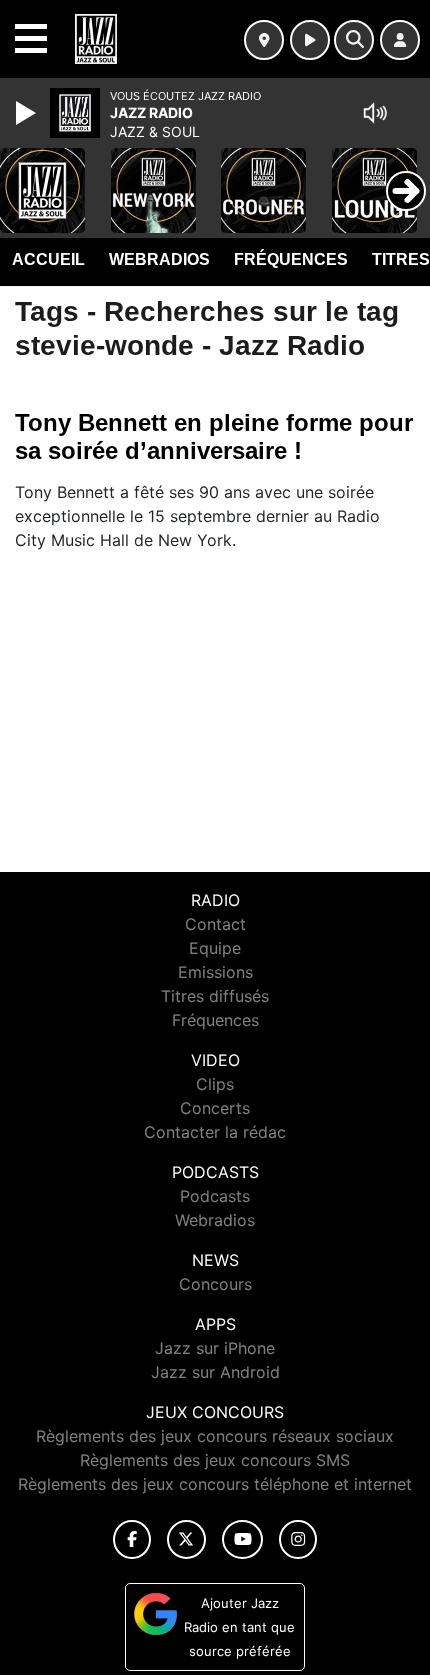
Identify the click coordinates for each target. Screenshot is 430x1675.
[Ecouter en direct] (310, 40)
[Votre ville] (264, 40)
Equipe (215, 948)
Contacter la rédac (215, 1132)
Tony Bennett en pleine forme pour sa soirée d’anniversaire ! (214, 436)
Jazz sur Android (215, 1372)
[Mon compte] (400, 40)
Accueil (48, 259)
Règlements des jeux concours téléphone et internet (215, 1484)
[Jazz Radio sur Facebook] (132, 1539)
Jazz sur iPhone (215, 1348)
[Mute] (375, 113)
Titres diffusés (215, 996)
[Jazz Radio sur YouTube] (242, 1539)
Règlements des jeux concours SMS (215, 1460)
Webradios (159, 259)
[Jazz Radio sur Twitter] (186, 1539)
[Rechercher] (354, 40)
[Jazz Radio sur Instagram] (298, 1539)
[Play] (28, 113)
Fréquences (291, 259)
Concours (215, 1284)
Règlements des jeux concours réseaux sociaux (215, 1436)
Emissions (215, 972)
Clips (215, 1084)
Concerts (215, 1108)
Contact (215, 924)
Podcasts (215, 1196)
